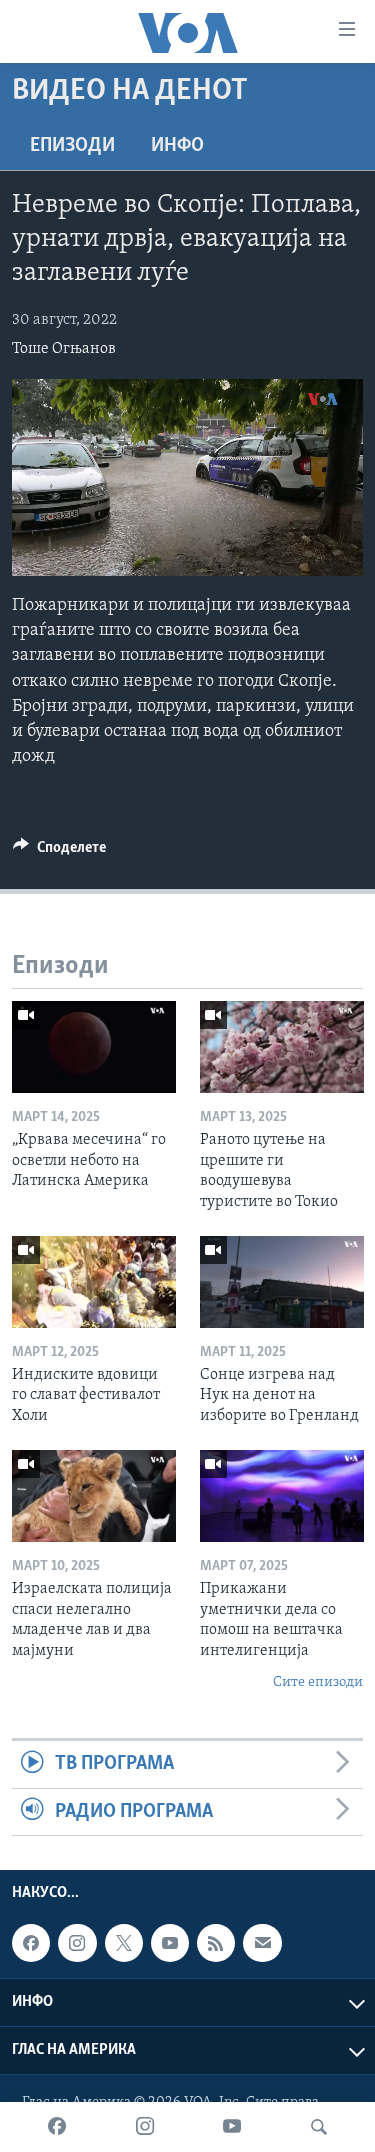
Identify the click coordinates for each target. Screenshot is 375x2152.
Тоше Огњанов (64, 349)
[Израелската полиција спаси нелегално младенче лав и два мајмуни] (94, 1496)
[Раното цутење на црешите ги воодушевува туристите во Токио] (282, 1047)
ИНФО (177, 146)
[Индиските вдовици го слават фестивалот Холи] (94, 1282)
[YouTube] (232, 2127)
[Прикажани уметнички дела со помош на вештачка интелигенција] (282, 1496)
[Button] (59, 852)
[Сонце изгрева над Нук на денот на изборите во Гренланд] (282, 1282)
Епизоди (72, 146)
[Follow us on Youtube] (170, 1943)
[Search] (319, 2127)
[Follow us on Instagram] (77, 1943)
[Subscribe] (262, 1943)
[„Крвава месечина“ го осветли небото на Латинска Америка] (94, 1047)
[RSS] (216, 1943)
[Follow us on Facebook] (31, 1943)
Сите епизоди (318, 1682)
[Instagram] (145, 2127)
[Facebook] (57, 2127)
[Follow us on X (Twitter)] (124, 1943)
